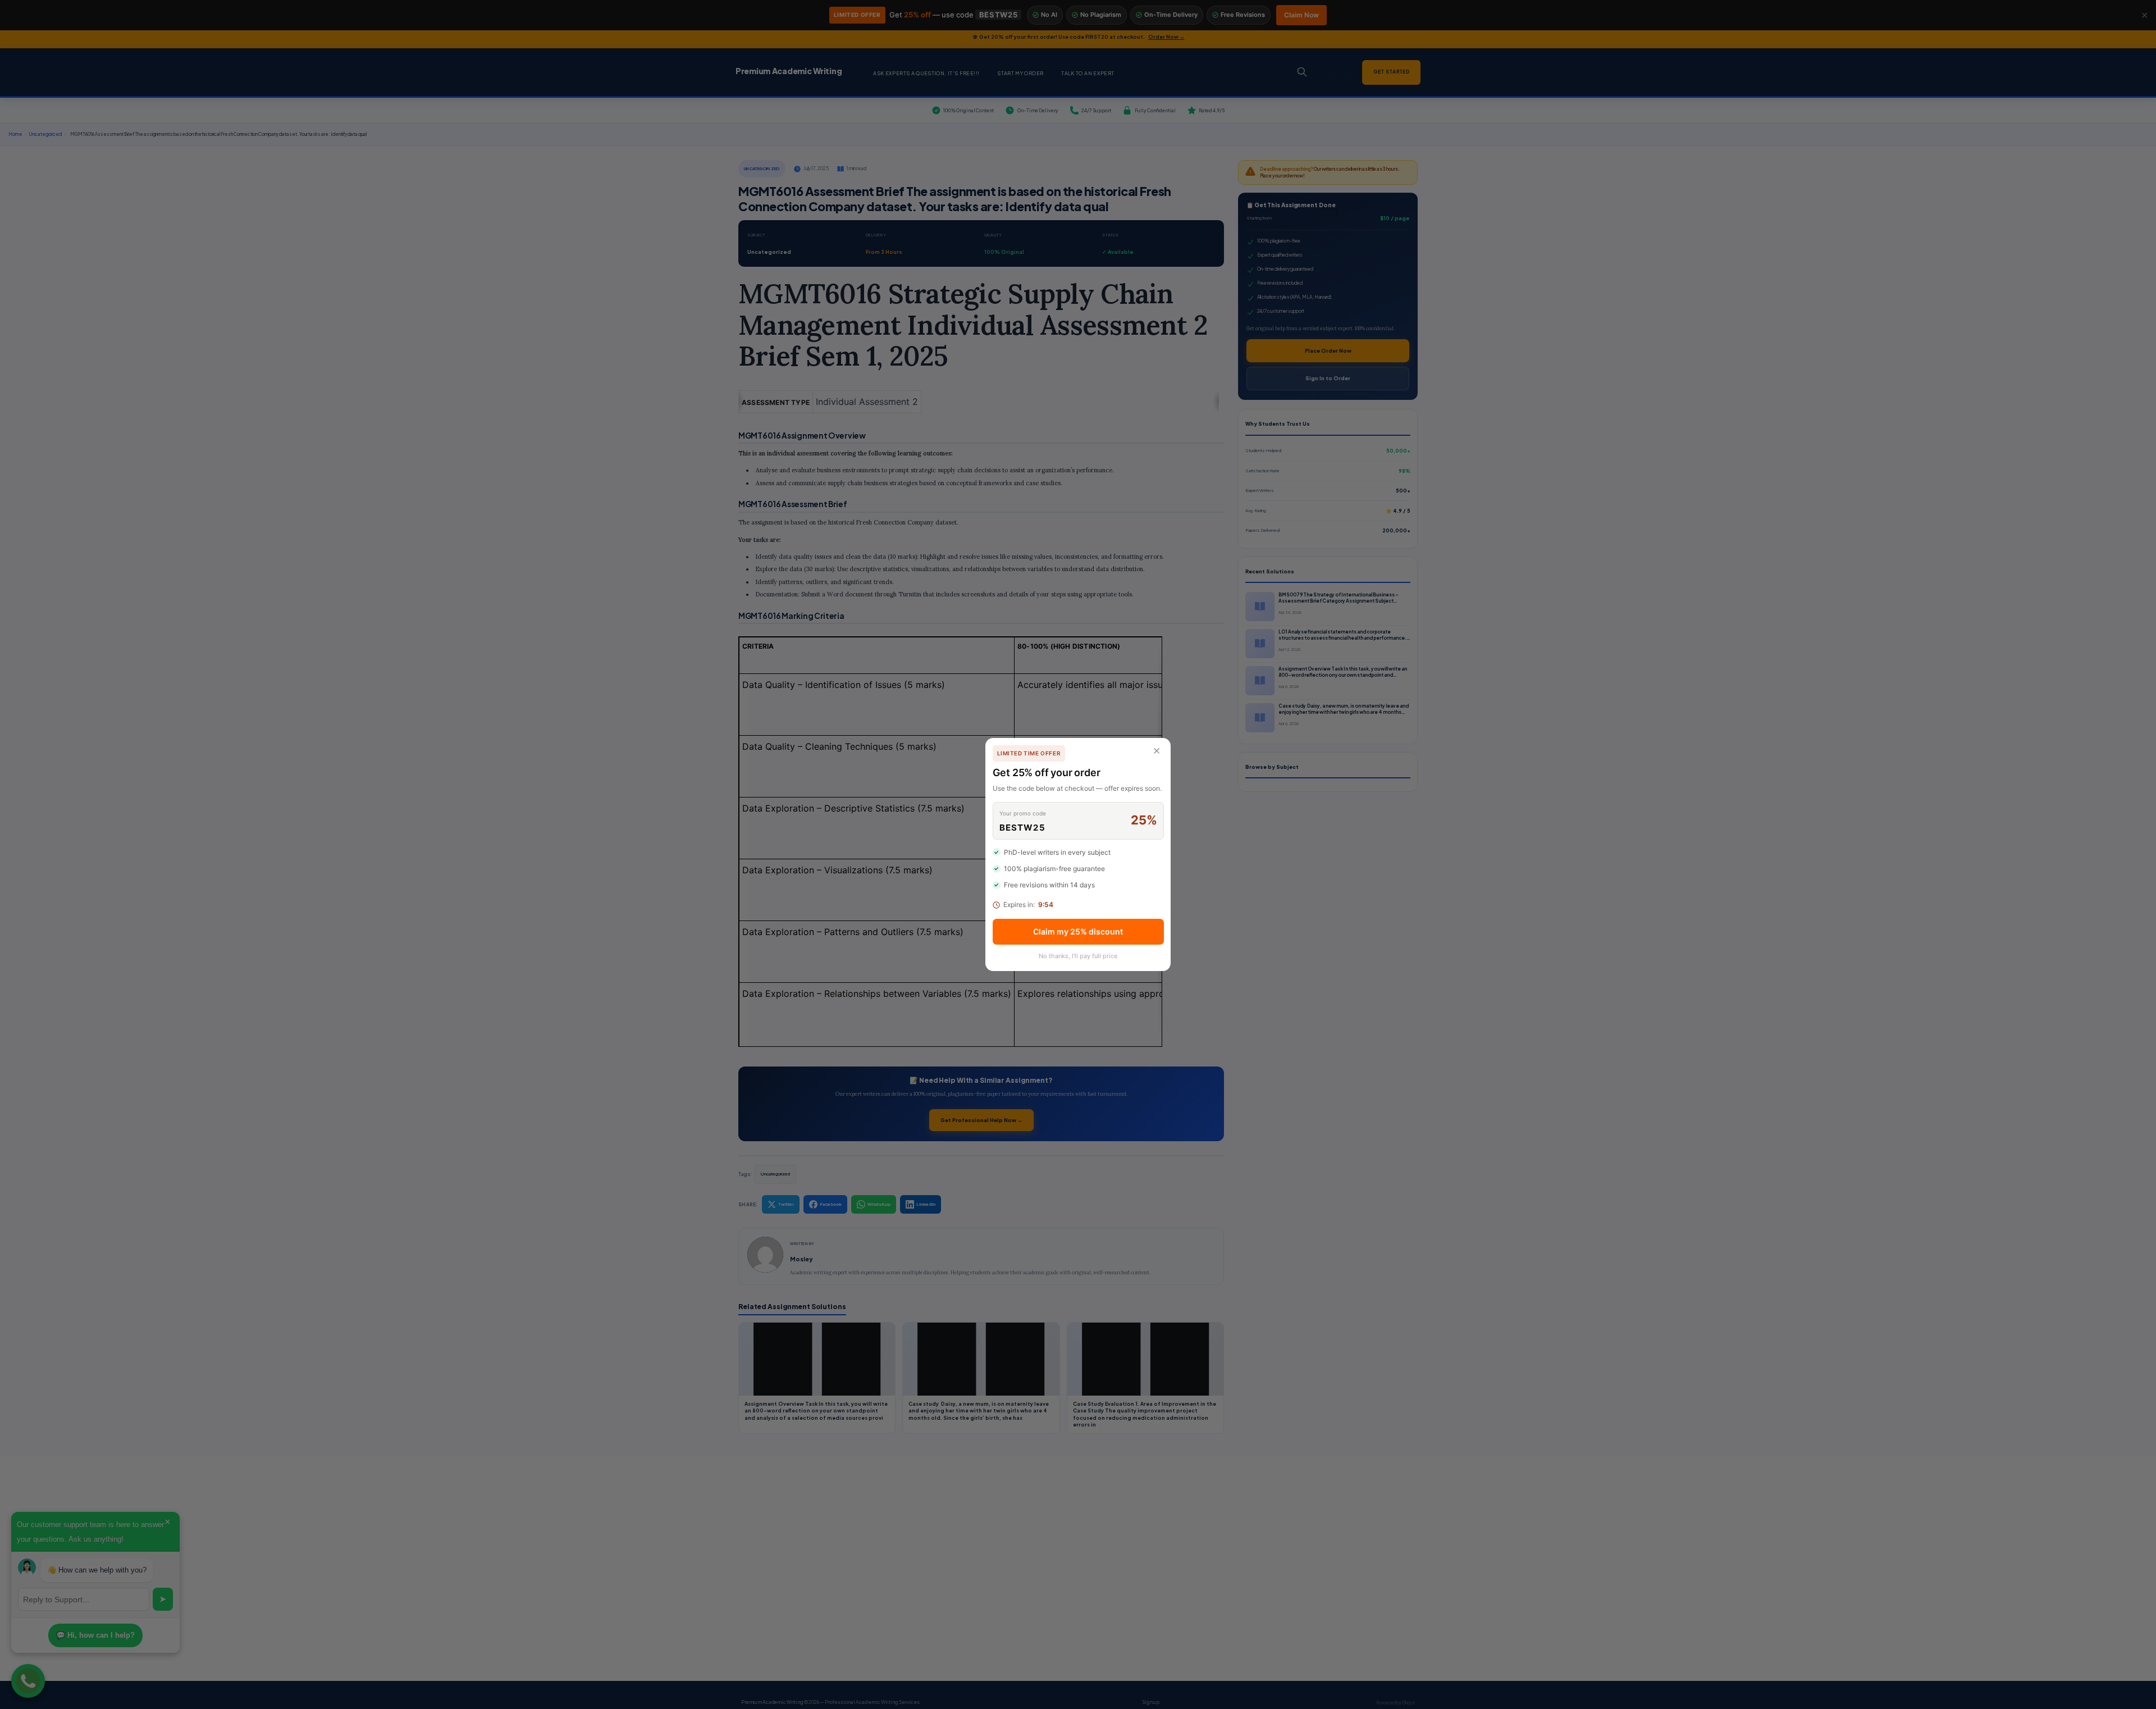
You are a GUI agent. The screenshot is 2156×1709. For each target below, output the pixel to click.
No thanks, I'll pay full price (1078, 956)
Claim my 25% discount (1078, 931)
